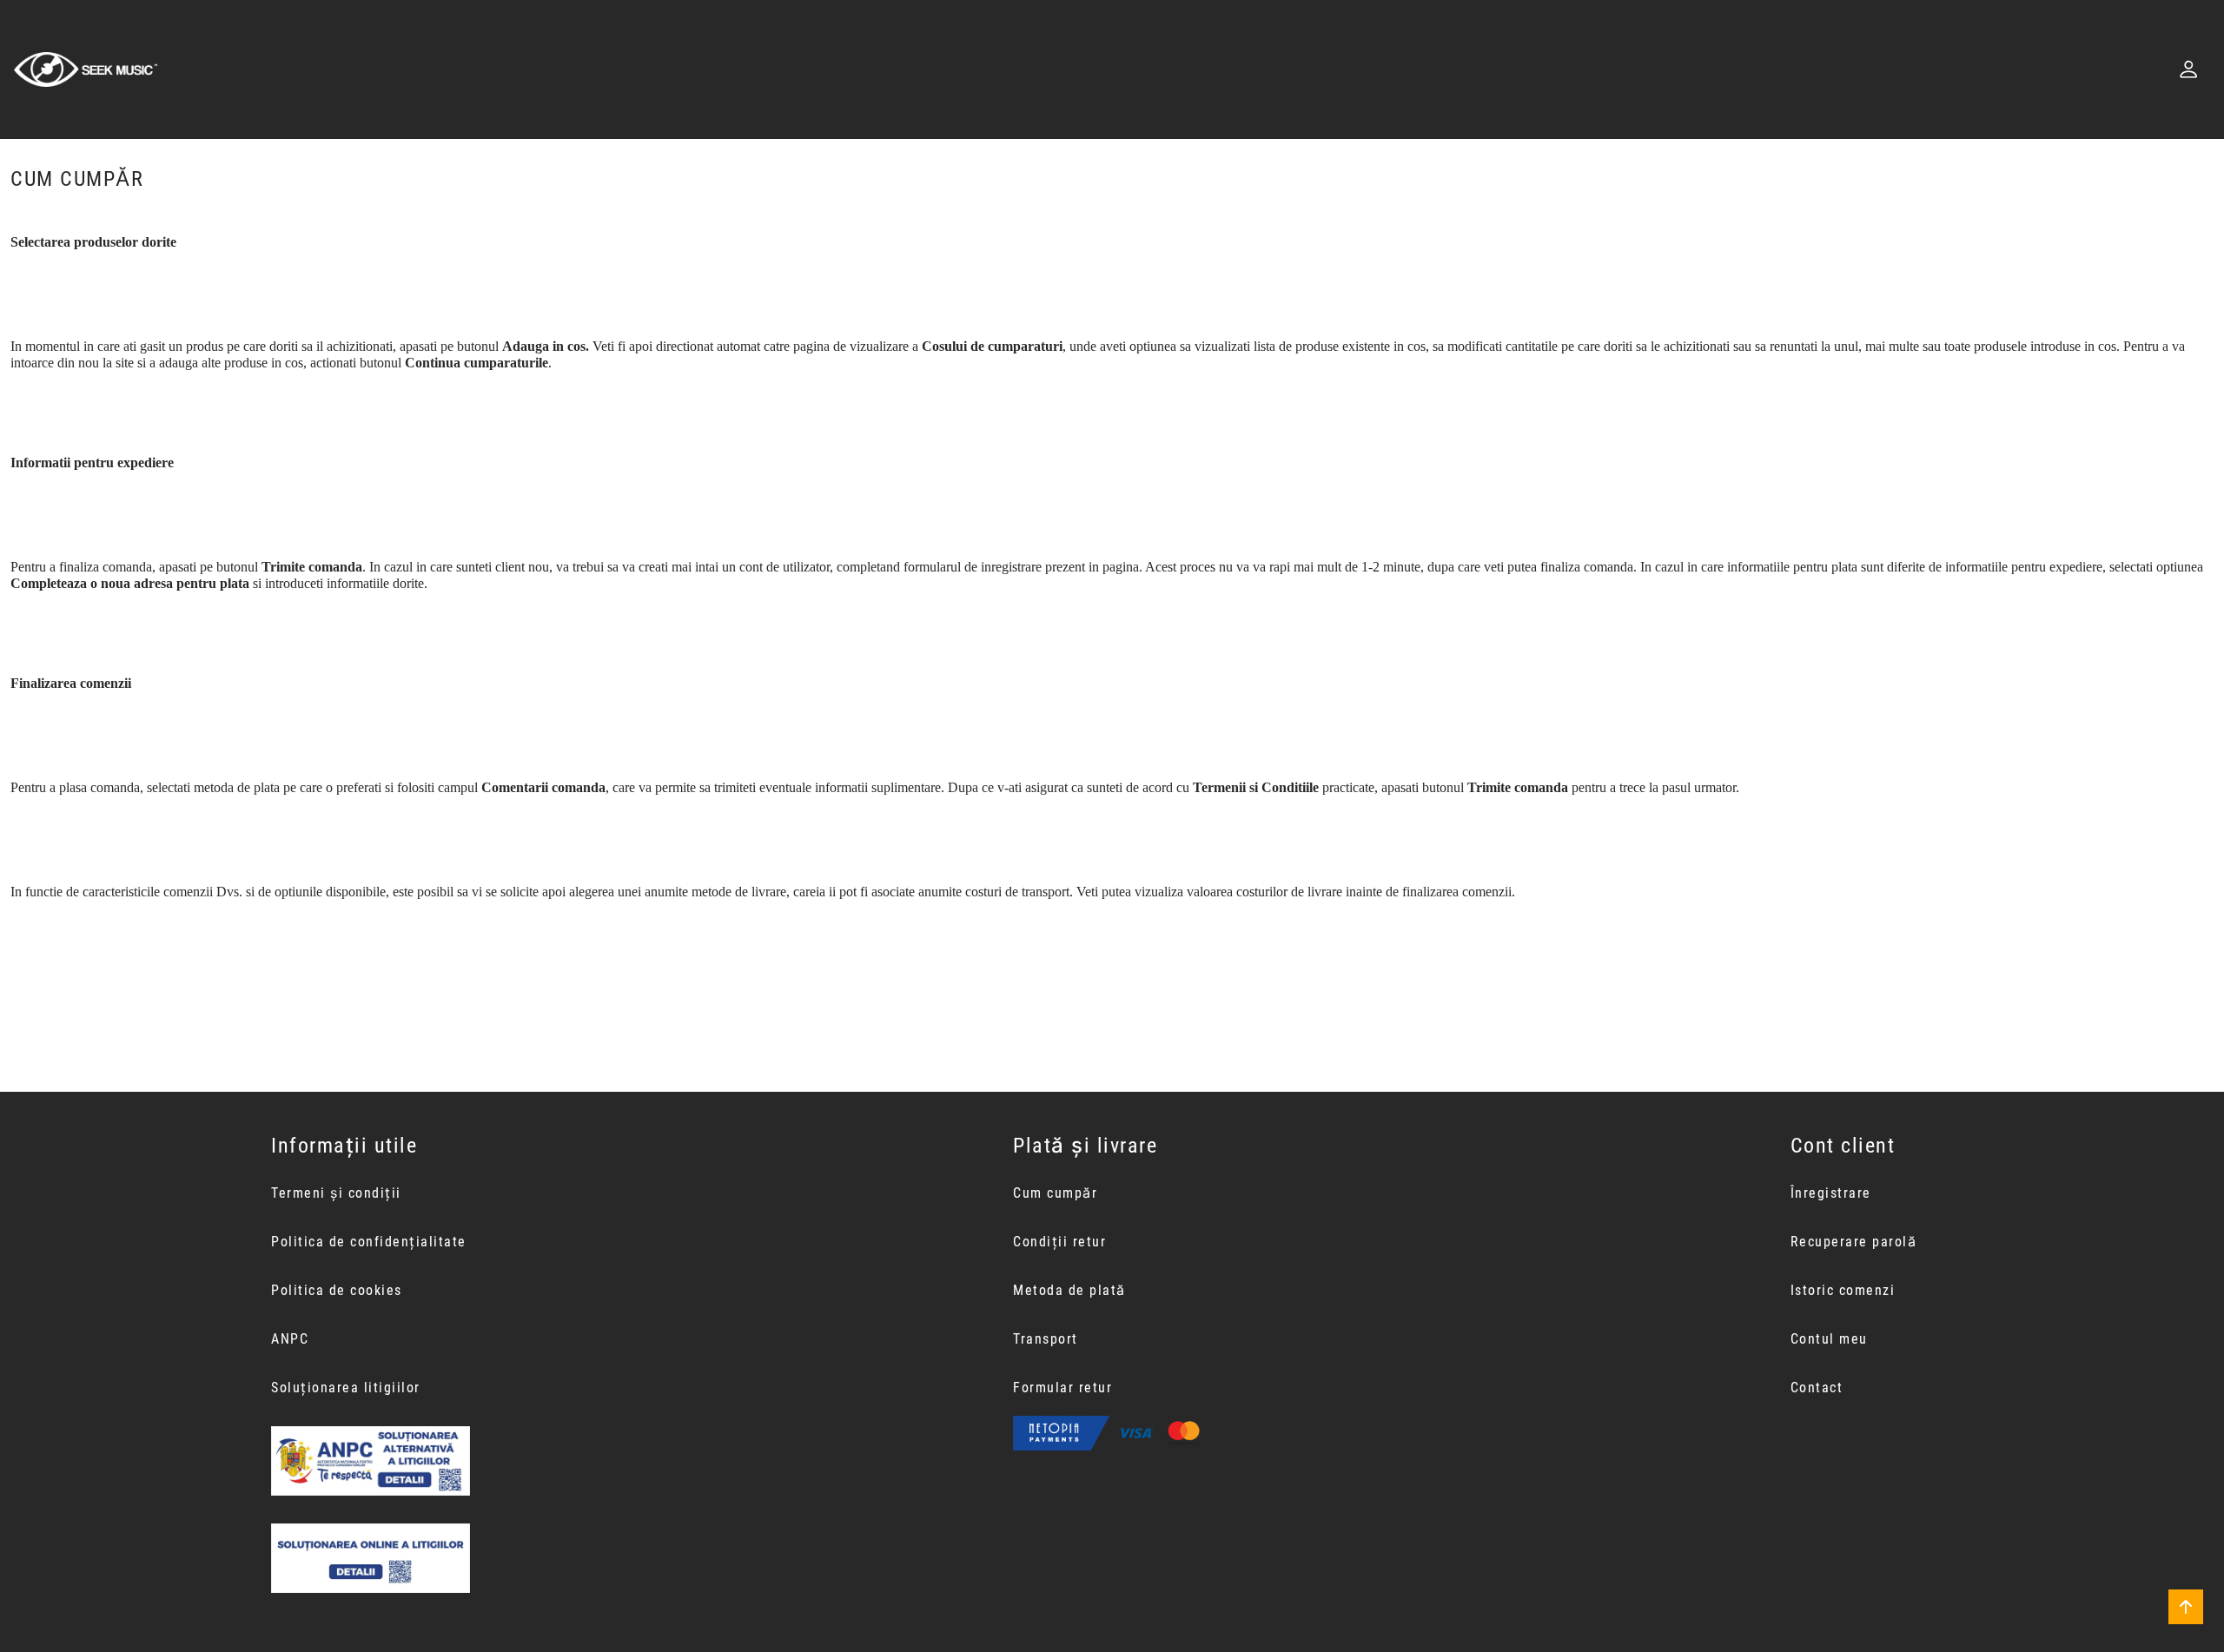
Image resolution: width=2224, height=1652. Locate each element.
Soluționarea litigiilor (346, 1388)
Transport (1046, 1339)
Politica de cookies (337, 1290)
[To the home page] (86, 69)
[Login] (2188, 69)
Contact (1817, 1388)
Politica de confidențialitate (369, 1242)
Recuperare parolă (1854, 1242)
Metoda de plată (1069, 1290)
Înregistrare (1831, 1193)
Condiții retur (1059, 1242)
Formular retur (1062, 1388)
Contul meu (1829, 1339)
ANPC (290, 1339)
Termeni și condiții (336, 1193)
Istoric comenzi (1843, 1290)
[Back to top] (2186, 1607)
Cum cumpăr (1055, 1193)
